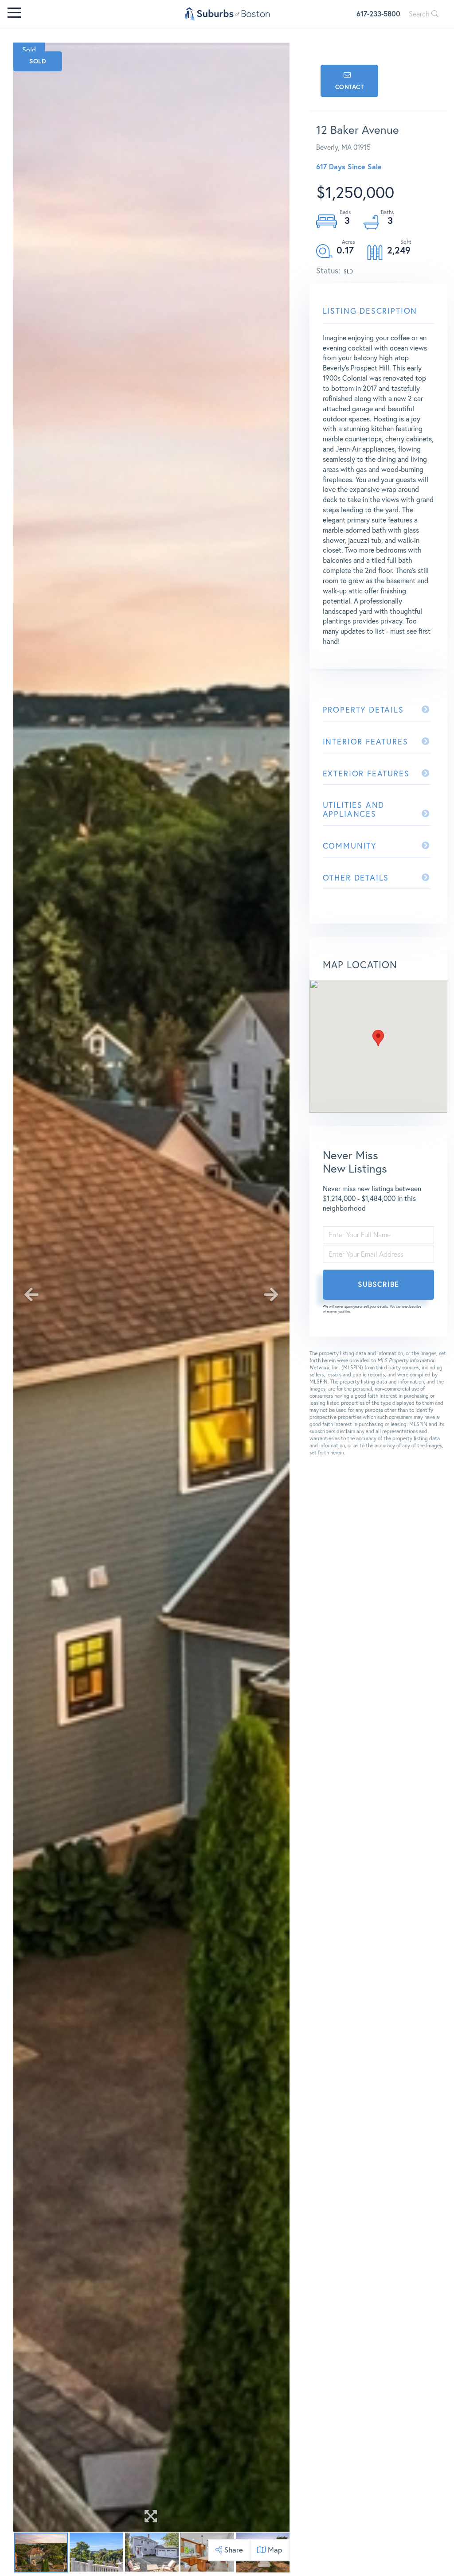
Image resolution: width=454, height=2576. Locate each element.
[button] (378, 1038)
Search (420, 14)
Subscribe (378, 1284)
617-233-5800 (378, 14)
